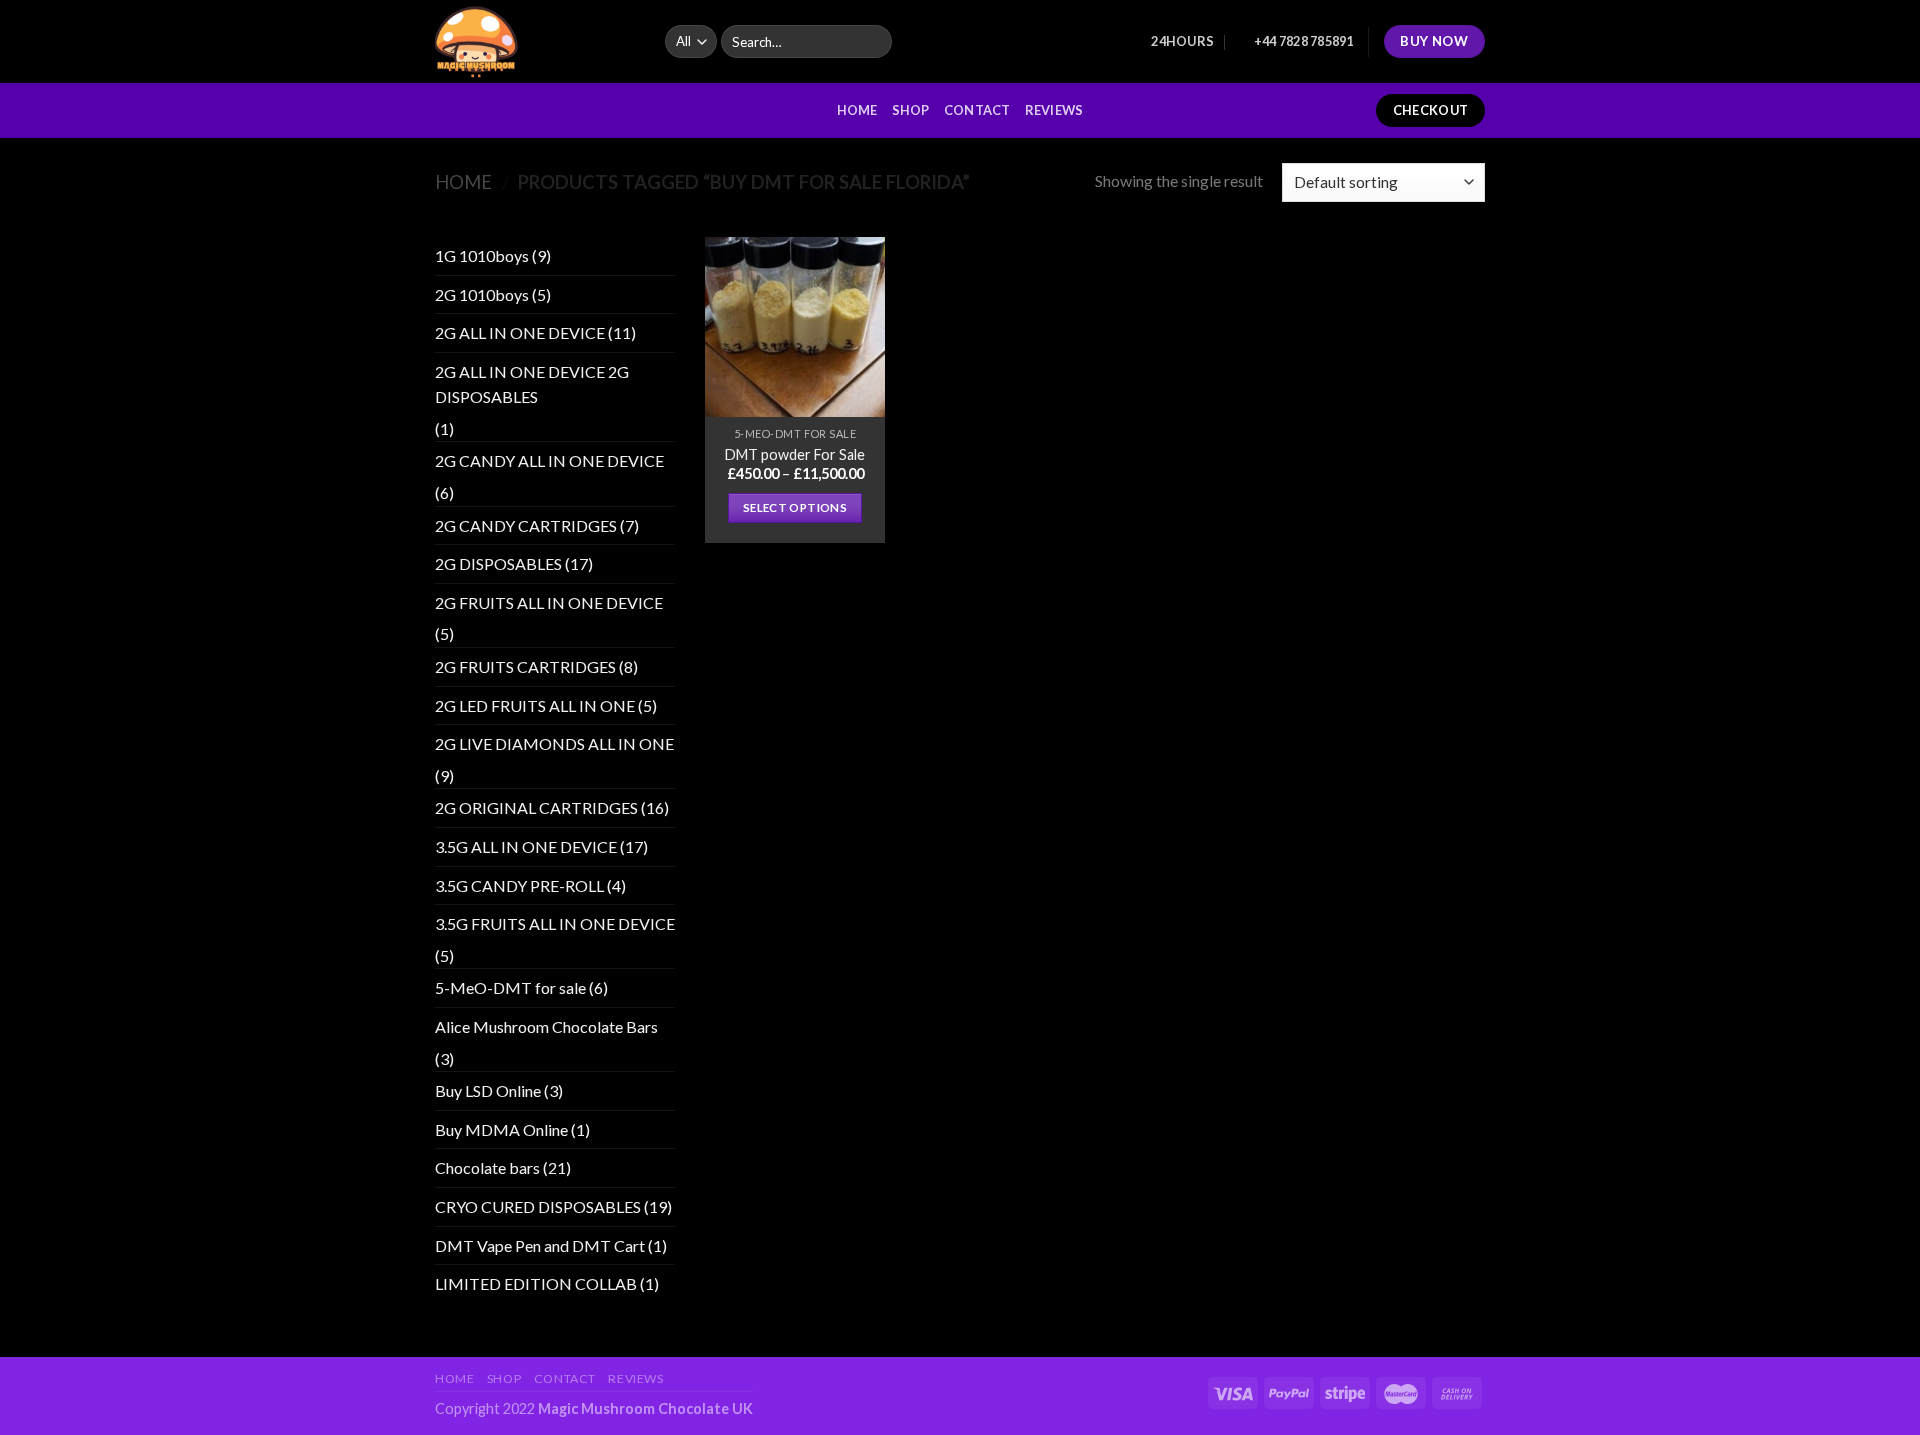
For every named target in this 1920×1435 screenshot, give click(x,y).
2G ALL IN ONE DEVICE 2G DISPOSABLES (532, 384)
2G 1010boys (482, 294)
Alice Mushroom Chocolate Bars (546, 1026)
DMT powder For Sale (795, 454)
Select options (795, 507)
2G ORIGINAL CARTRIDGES (536, 807)
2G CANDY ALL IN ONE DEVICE (549, 460)
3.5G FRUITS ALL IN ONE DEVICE (555, 923)
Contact (977, 110)
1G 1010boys (482, 255)
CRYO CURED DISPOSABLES (538, 1206)
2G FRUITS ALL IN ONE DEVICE (549, 602)
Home (857, 110)
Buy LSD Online (488, 1090)
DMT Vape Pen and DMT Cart (540, 1245)
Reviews (1054, 110)
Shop (911, 110)
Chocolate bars (487, 1167)
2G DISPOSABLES (498, 563)
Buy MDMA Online (501, 1129)
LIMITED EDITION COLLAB (536, 1283)
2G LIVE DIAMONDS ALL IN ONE (554, 743)
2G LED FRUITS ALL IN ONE (535, 705)
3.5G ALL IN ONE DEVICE (526, 846)
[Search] (873, 42)
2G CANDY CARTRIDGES (526, 525)
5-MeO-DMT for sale (510, 987)
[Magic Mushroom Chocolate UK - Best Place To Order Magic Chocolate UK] (535, 41)
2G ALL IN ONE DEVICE (520, 332)
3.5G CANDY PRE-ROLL (519, 885)
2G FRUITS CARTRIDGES (525, 666)
